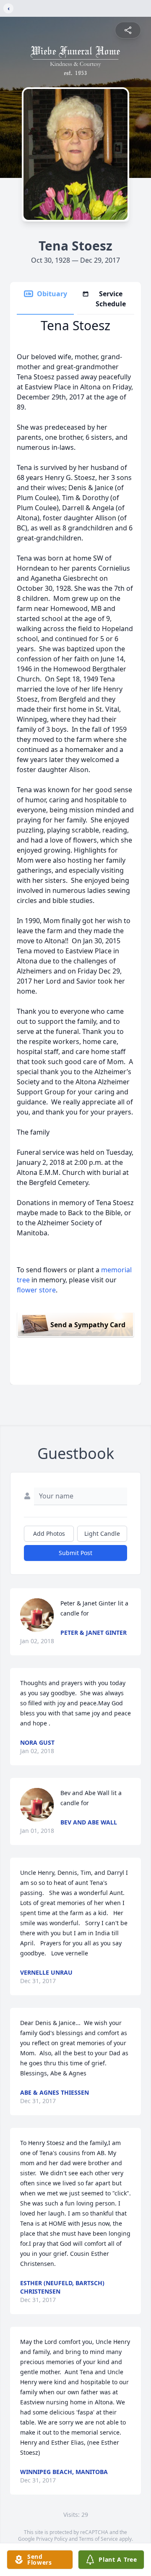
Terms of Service (98, 2539)
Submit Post (75, 1553)
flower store (36, 1290)
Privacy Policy (52, 2539)
